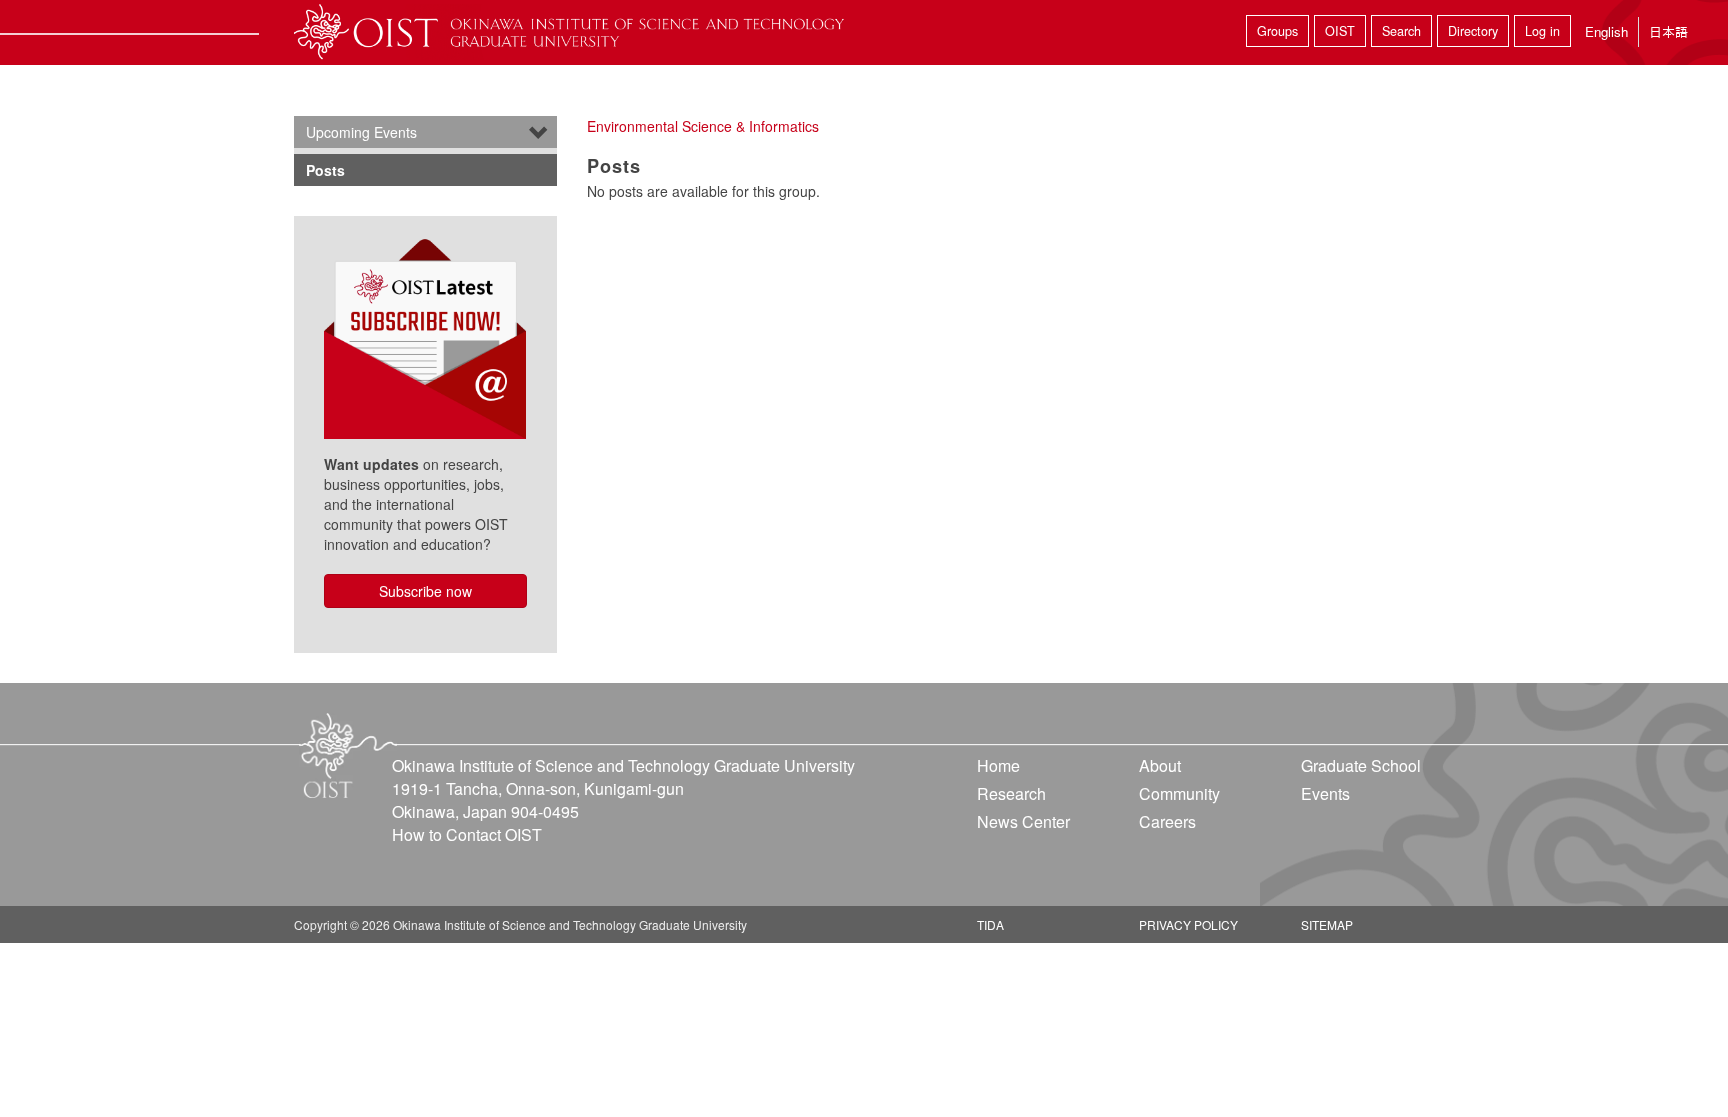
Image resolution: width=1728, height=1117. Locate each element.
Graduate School (1361, 765)
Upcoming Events (361, 132)
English (1606, 31)
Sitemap (1327, 924)
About (1160, 765)
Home (998, 765)
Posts (325, 170)
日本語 (1668, 31)
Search (1401, 31)
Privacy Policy (1188, 924)
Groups (1277, 31)
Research (1011, 793)
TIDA (990, 924)
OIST (1340, 31)
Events (1325, 793)
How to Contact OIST (467, 834)
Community (1179, 793)
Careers (1167, 821)
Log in (1542, 31)
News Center (1023, 821)
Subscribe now (425, 591)
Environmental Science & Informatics (703, 126)
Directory (1473, 31)
